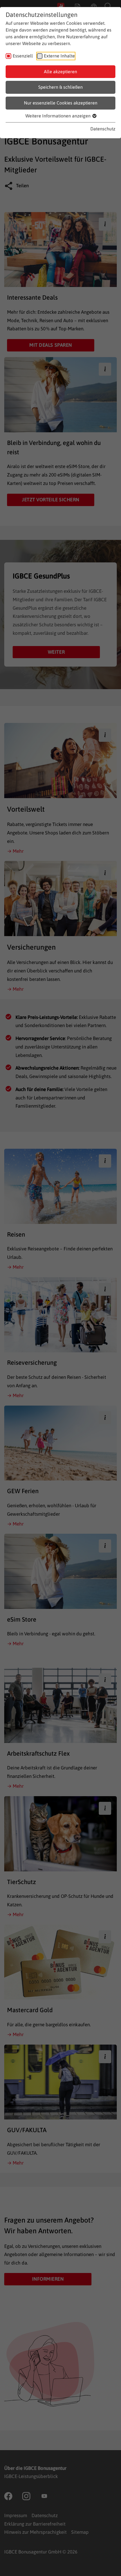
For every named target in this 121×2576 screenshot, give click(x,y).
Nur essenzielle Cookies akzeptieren (61, 103)
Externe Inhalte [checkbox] (59, 56)
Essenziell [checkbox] (23, 56)
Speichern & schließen (60, 87)
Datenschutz (103, 129)
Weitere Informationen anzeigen (59, 116)
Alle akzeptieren (60, 72)
